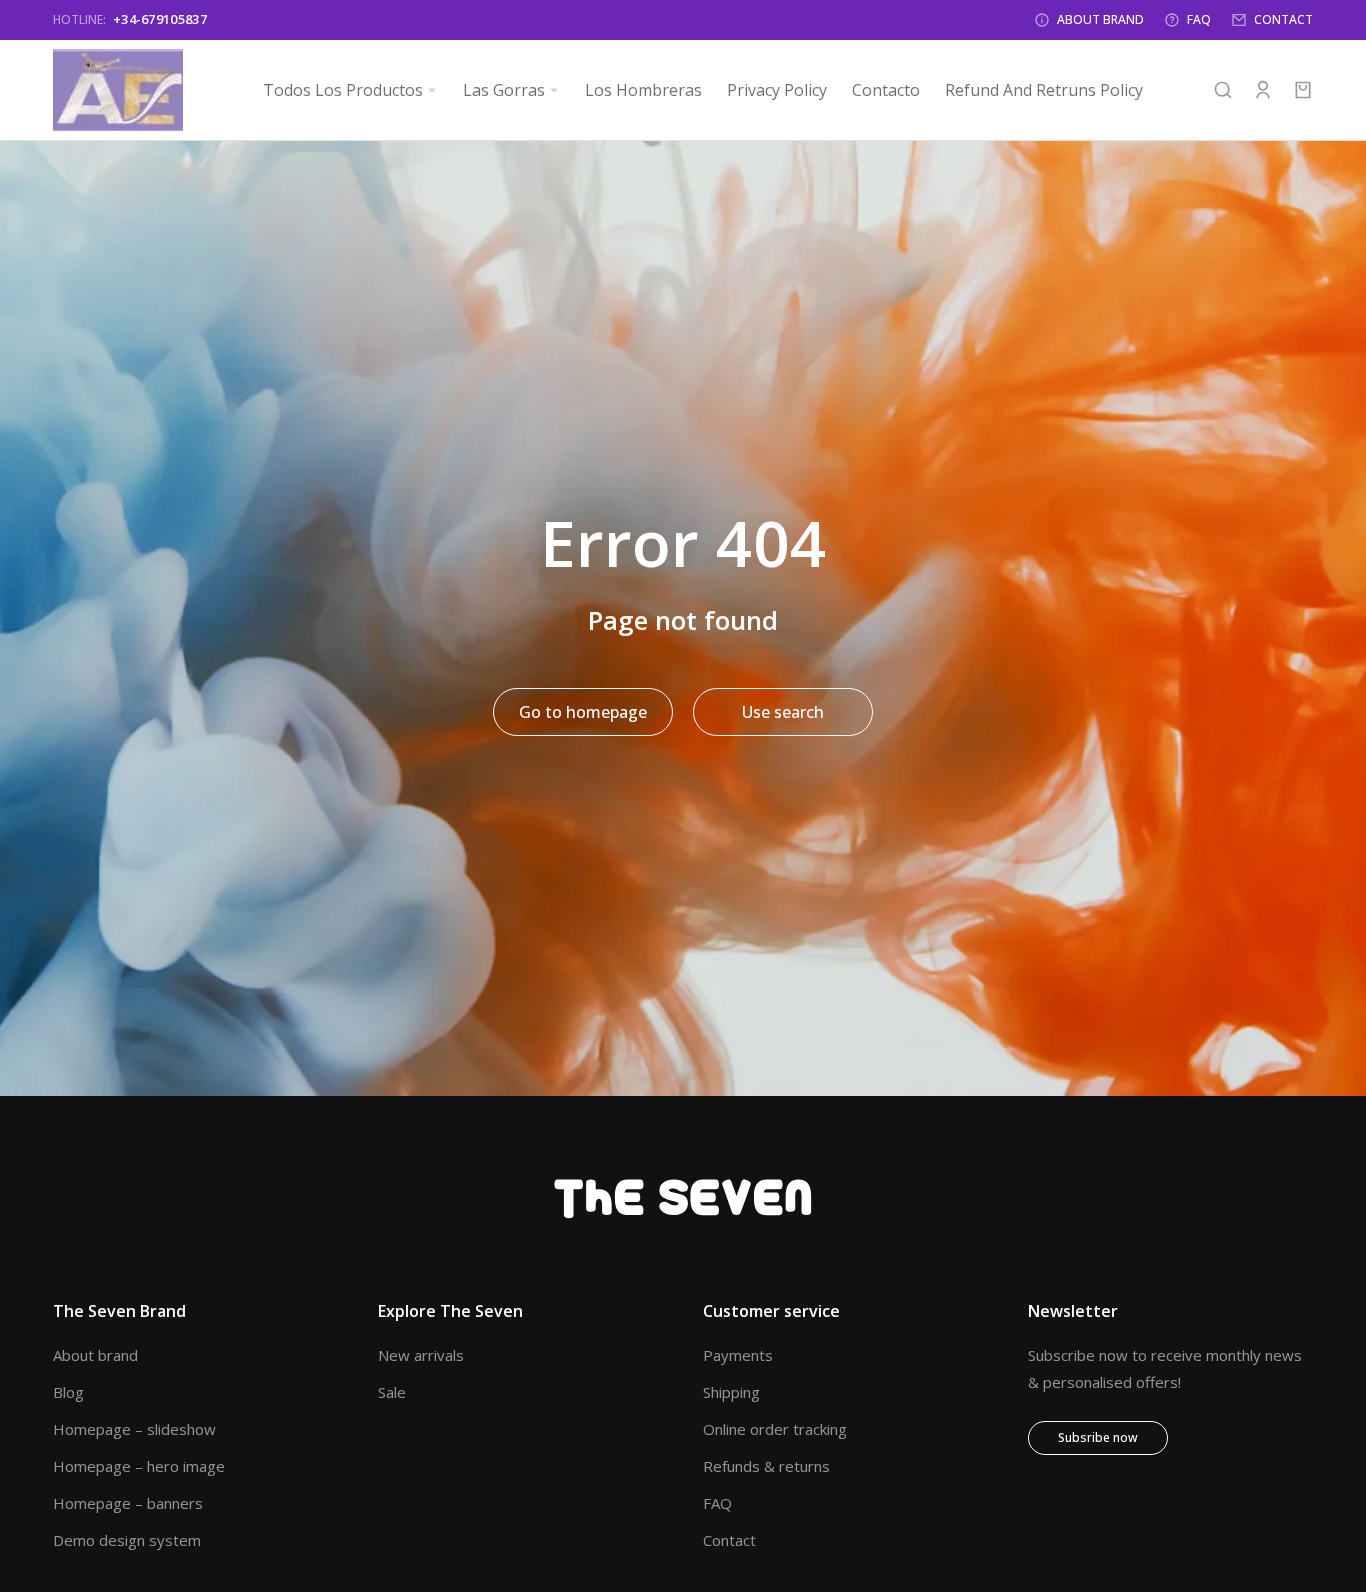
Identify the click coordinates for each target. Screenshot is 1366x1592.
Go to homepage (583, 712)
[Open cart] (1303, 90)
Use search (783, 712)
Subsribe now (1098, 1437)
